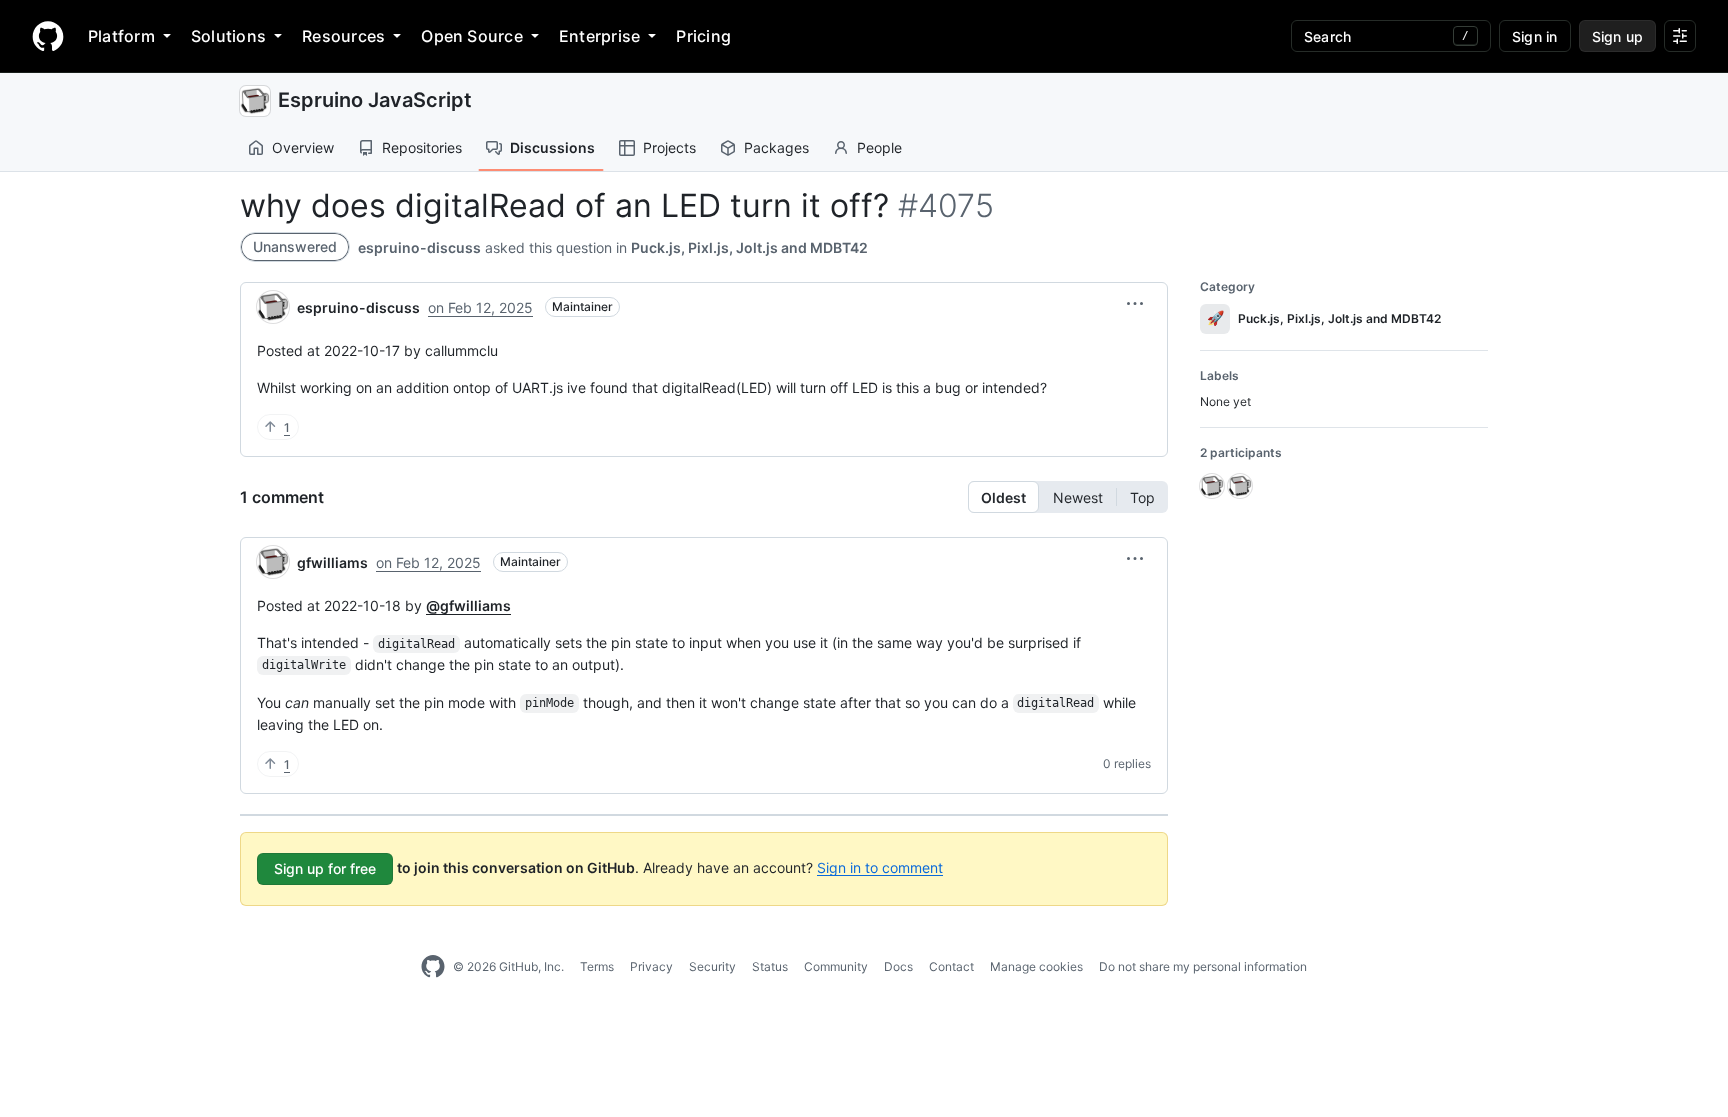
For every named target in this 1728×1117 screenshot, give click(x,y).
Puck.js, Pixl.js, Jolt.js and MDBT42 (749, 247)
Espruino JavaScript (375, 100)
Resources (343, 36)
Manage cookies (1036, 966)
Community (836, 966)
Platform (121, 36)
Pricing (703, 36)
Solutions (228, 36)
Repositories (422, 147)
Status (770, 966)
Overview (303, 147)
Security (712, 966)
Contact (951, 966)
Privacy (651, 966)
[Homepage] (48, 36)
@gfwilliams (468, 605)
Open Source (472, 36)
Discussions (552, 147)
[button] (1135, 304)
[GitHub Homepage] (433, 967)
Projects (669, 147)
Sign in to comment (880, 866)
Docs (898, 966)
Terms (597, 966)
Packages (776, 147)
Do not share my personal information (1203, 966)
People (879, 147)
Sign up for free (325, 868)
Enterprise (599, 36)
